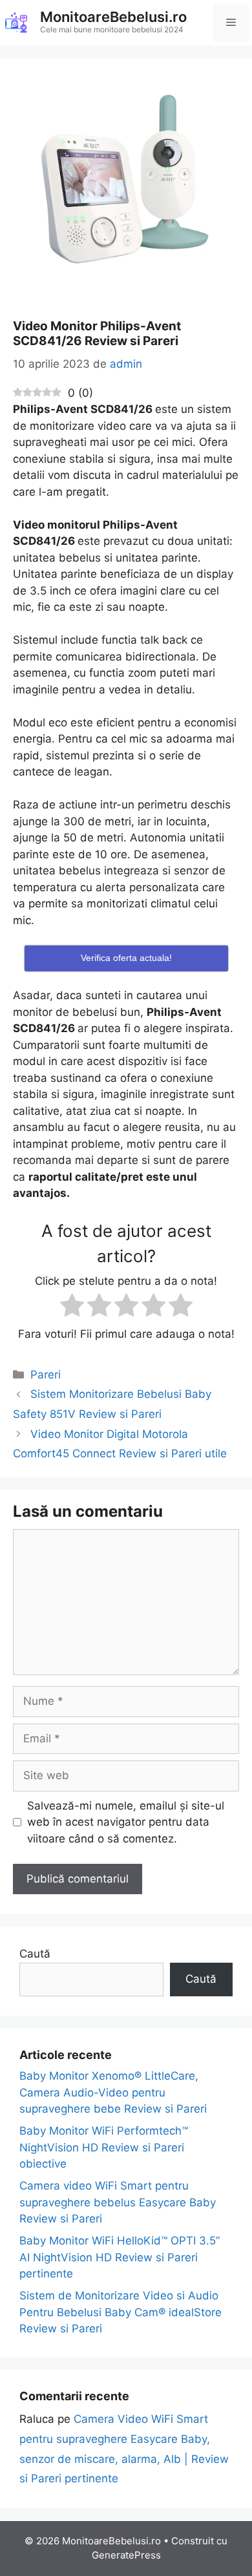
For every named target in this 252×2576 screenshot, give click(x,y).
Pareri (46, 1375)
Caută (35, 1954)
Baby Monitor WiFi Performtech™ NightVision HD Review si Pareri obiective (104, 2147)
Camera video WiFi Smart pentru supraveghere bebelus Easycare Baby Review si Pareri (118, 2202)
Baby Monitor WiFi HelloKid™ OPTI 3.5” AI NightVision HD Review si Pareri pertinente (120, 2257)
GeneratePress (126, 2555)
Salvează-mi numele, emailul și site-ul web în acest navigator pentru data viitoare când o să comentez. (126, 1822)
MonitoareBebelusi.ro (113, 17)
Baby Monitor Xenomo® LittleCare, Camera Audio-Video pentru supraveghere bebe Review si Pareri (113, 2092)
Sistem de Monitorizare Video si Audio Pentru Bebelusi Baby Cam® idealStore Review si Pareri (121, 2312)
